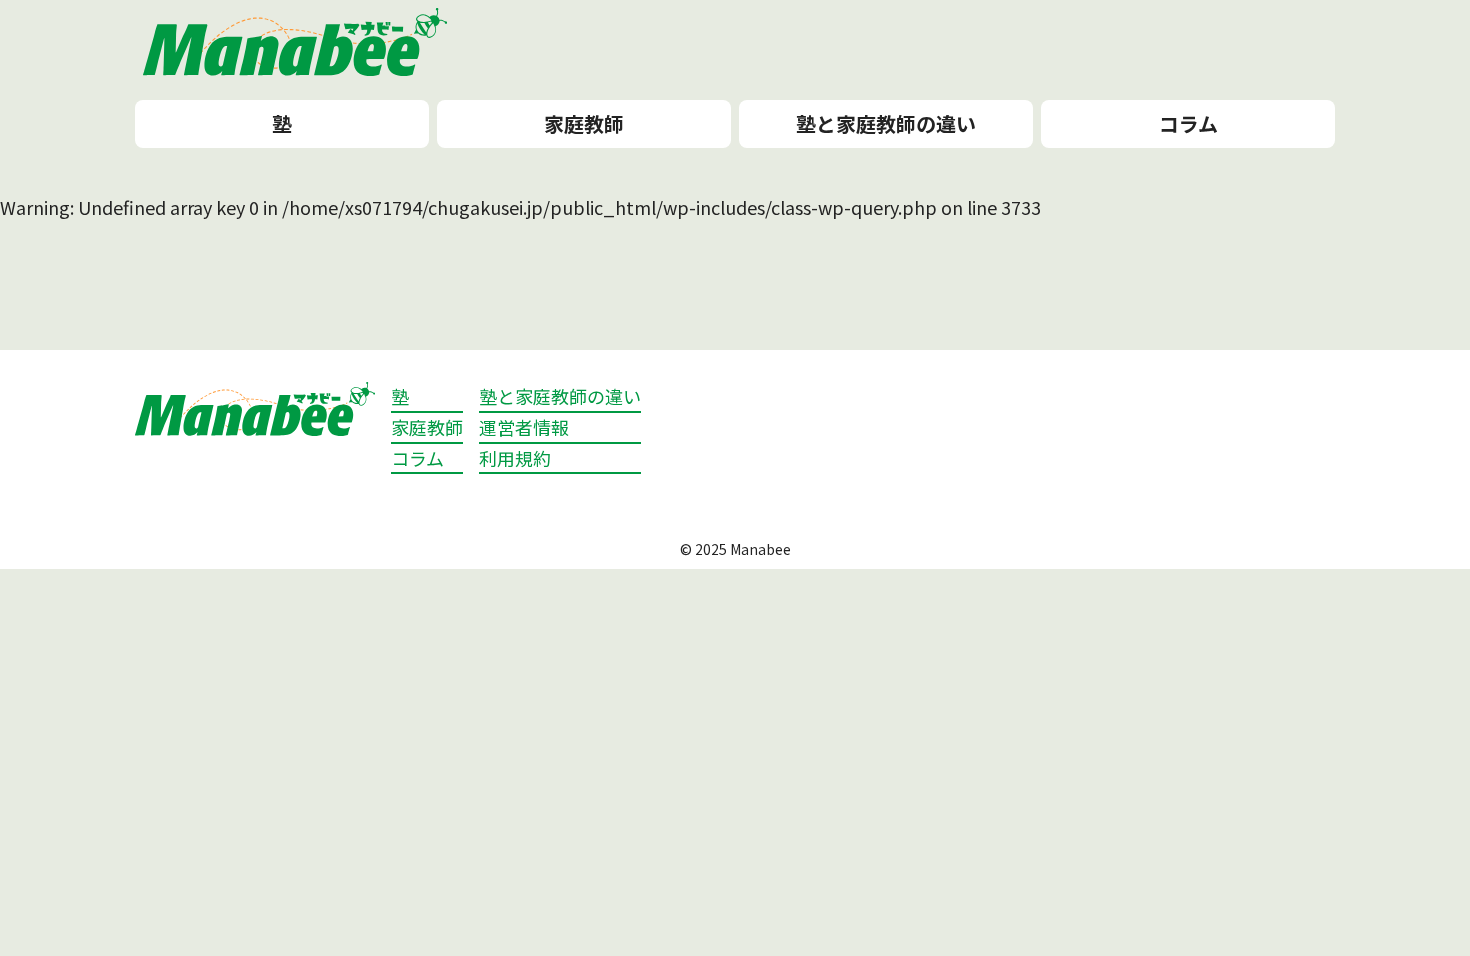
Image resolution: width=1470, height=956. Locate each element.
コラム (1188, 123)
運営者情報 (524, 427)
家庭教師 (584, 123)
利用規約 (515, 458)
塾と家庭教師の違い (886, 123)
